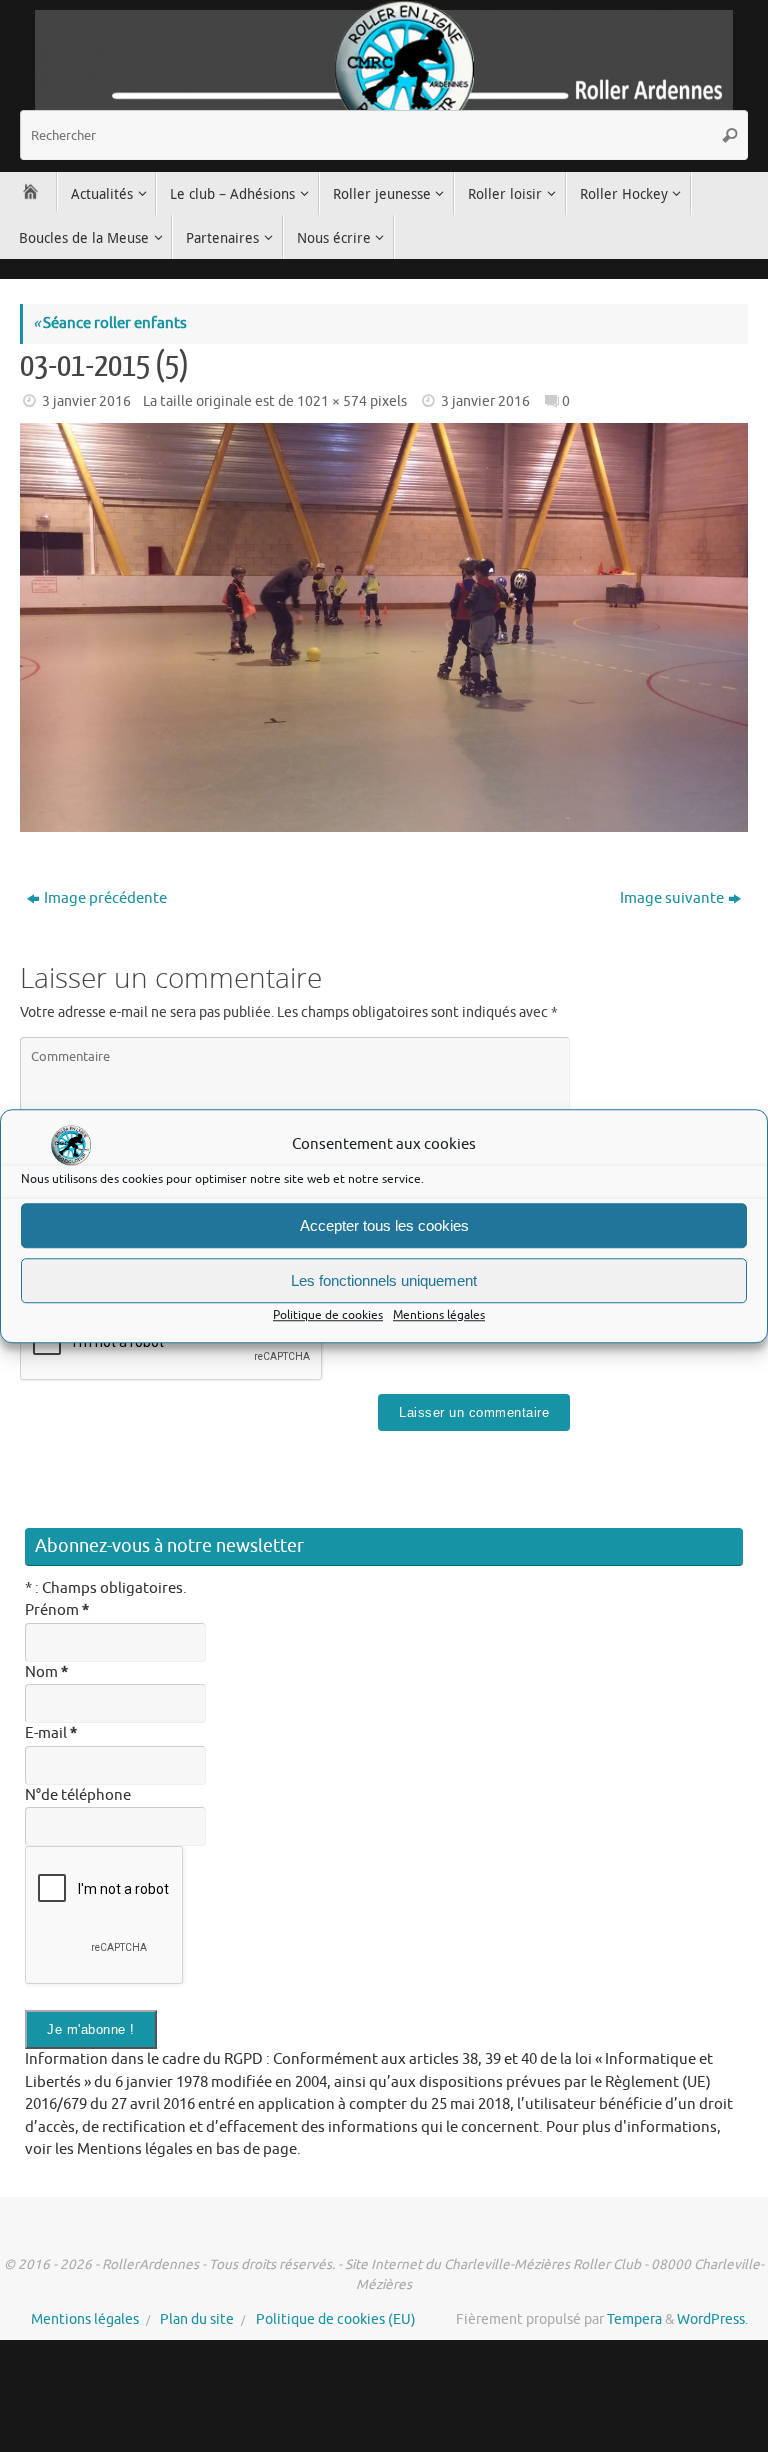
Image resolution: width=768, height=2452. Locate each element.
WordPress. (712, 2319)
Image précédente (105, 898)
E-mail (51, 1733)
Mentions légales (439, 1315)
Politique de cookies (328, 1315)
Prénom (57, 1610)
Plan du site (197, 2319)
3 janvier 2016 (86, 401)
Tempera (634, 2319)
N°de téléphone (78, 1795)
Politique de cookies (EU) (336, 2319)
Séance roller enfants (110, 323)
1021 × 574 (332, 401)
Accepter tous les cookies (384, 1225)
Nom (46, 1672)
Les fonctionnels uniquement (384, 1280)
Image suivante (672, 898)
